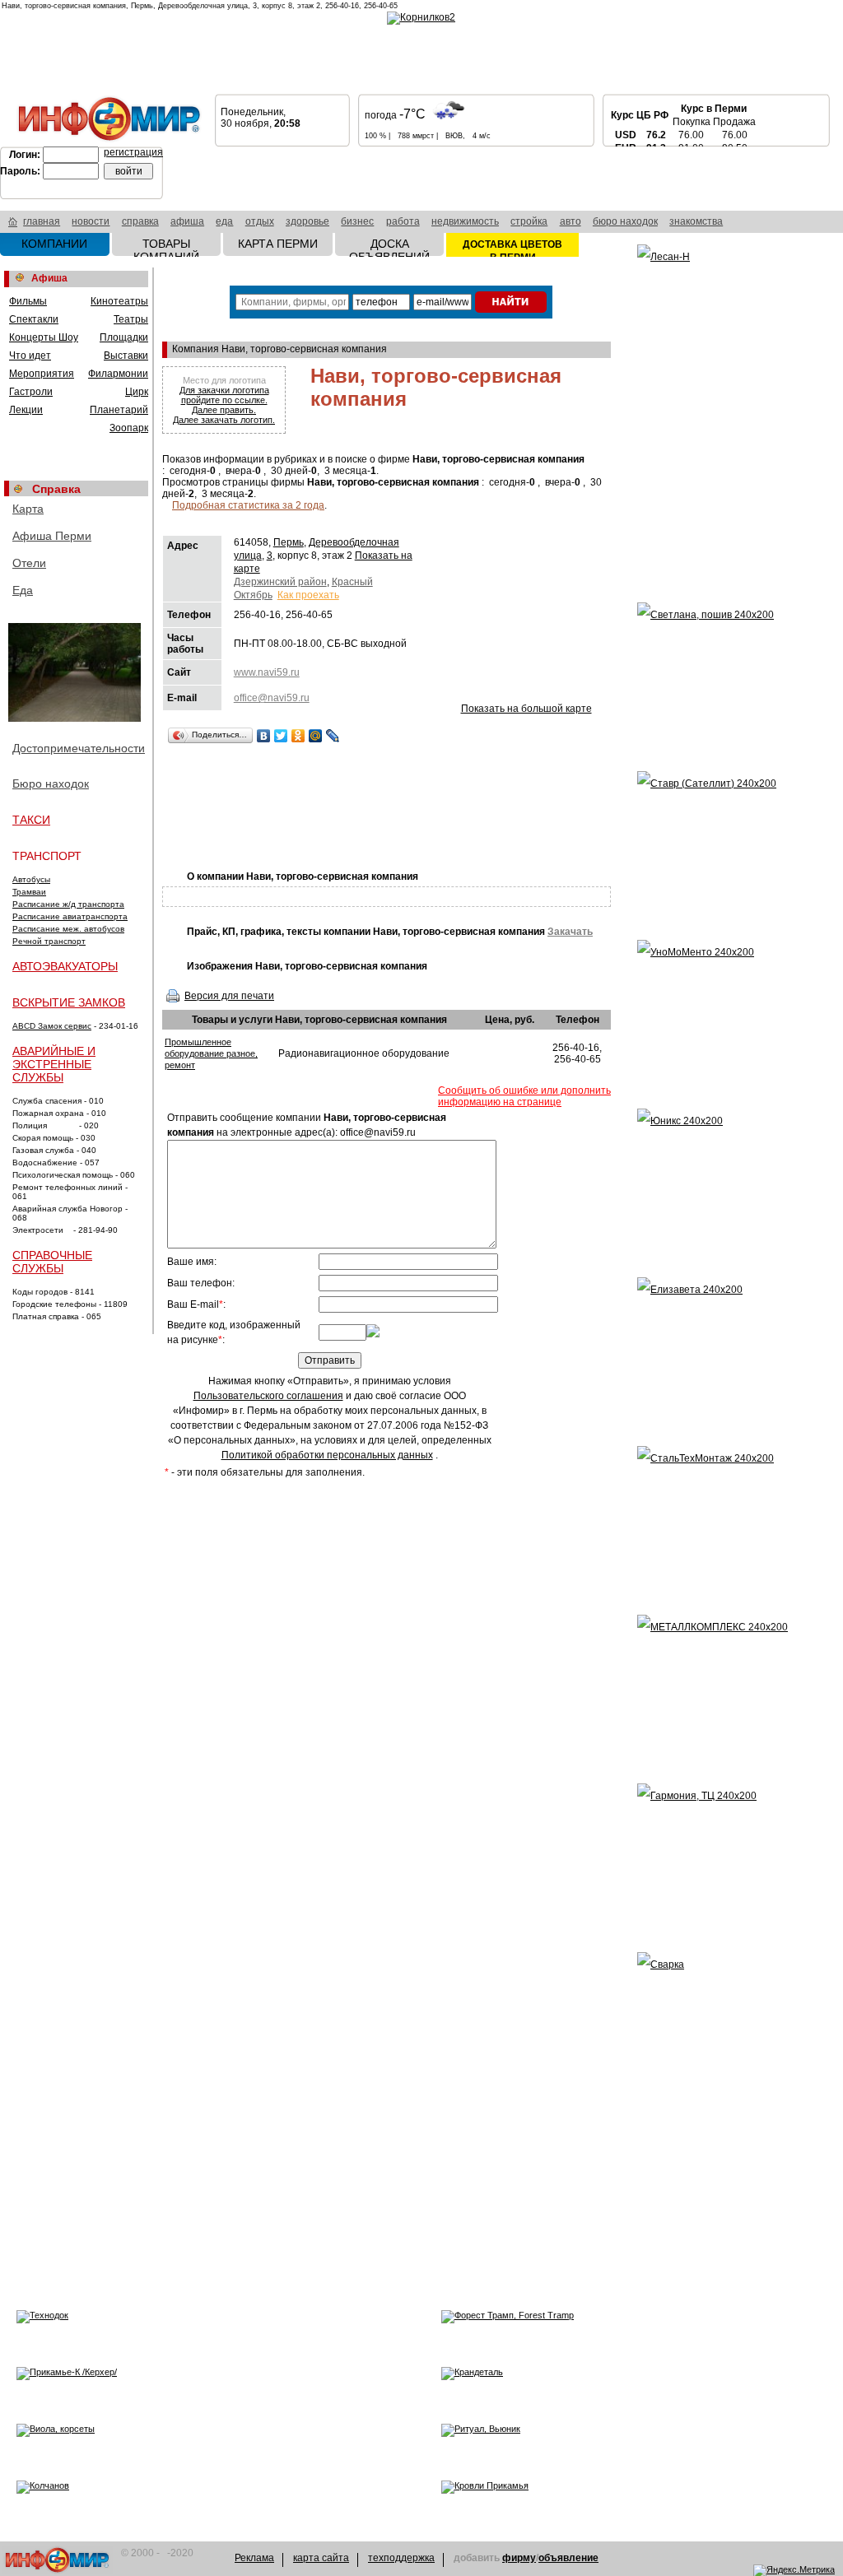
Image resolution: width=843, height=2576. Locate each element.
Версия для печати (229, 996)
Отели (29, 563)
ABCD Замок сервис (52, 1026)
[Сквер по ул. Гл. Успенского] (76, 674)
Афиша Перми (52, 536)
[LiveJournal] (333, 736)
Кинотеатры (119, 301)
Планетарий (119, 410)
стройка (529, 221)
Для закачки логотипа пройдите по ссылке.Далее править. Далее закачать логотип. (224, 405)
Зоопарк (129, 428)
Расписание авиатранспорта (70, 916)
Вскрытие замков (69, 1002)
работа (403, 221)
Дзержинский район (280, 582)
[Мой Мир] (316, 736)
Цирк (137, 392)
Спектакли (34, 319)
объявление (568, 2558)
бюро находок (625, 221)
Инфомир (57, 2560)
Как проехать (308, 595)
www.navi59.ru (267, 672)
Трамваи (29, 892)
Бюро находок (51, 783)
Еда (23, 590)
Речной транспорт (49, 941)
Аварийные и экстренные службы (54, 1064)
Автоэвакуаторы (65, 966)
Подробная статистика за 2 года (248, 505)
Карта (28, 509)
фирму (519, 2558)
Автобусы (31, 879)
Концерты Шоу (44, 337)
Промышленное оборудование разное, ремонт (211, 1053)
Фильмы (28, 301)
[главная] (13, 224)
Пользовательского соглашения (268, 1396)
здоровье (307, 221)
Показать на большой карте (526, 709)
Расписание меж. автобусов (68, 929)
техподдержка (401, 2558)
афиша (187, 221)
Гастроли (31, 392)
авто (571, 221)
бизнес (357, 221)
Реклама (254, 2558)
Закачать (570, 932)
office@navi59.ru (272, 698)
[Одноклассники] (298, 736)
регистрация (133, 152)
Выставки (126, 356)
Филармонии (118, 374)
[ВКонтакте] (264, 736)
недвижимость (465, 221)
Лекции (26, 410)
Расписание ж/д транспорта (68, 904)
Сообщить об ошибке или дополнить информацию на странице (524, 1096)
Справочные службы (52, 1262)
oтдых (260, 221)
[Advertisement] (462, 805)
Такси (31, 820)
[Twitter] (281, 736)
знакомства (696, 221)
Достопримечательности (79, 748)
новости (91, 221)
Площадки (124, 337)
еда (224, 221)
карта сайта (321, 2558)
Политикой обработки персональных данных (327, 1455)
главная (42, 221)
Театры (131, 319)
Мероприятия (42, 374)
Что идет (30, 356)
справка (140, 221)
